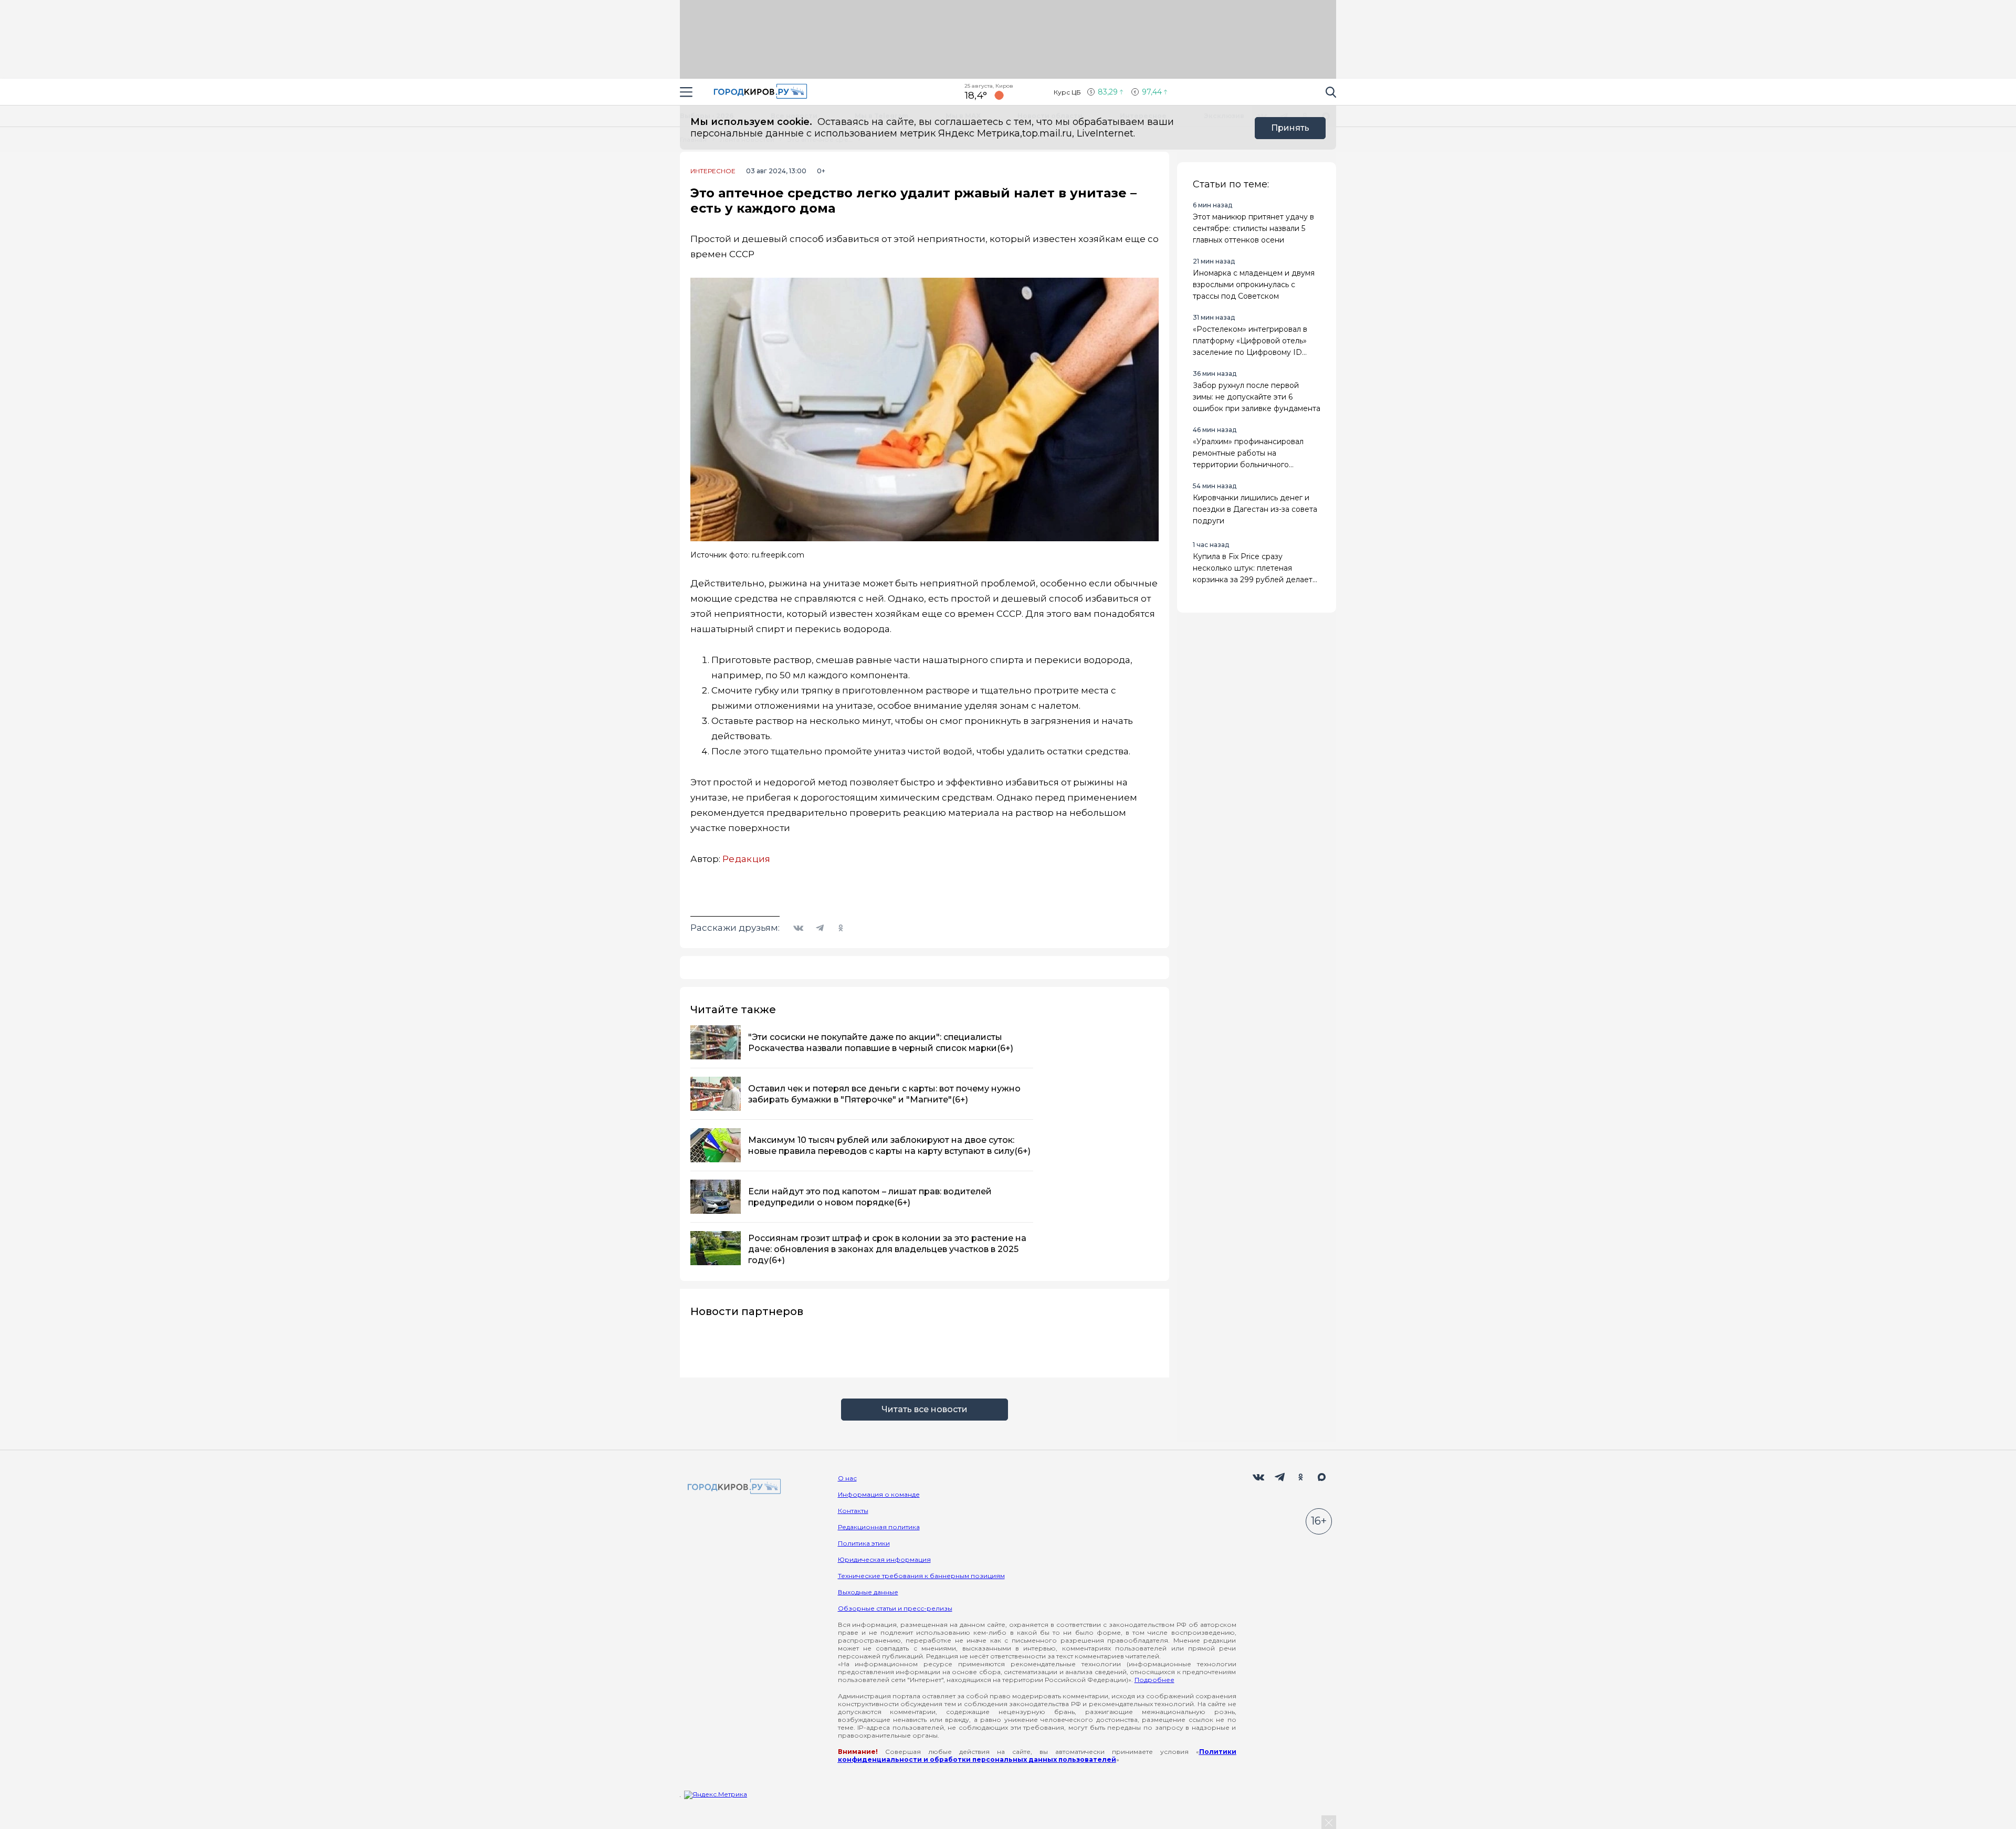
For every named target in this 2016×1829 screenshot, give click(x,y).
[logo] (732, 1487)
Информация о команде (879, 1494)
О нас (847, 1478)
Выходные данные (868, 1592)
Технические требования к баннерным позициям (921, 1576)
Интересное (713, 171)
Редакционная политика (879, 1527)
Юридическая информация (884, 1559)
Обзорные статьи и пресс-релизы (895, 1608)
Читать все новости (925, 1409)
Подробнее (1154, 1680)
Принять (1290, 128)
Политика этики (864, 1543)
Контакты (853, 1511)
